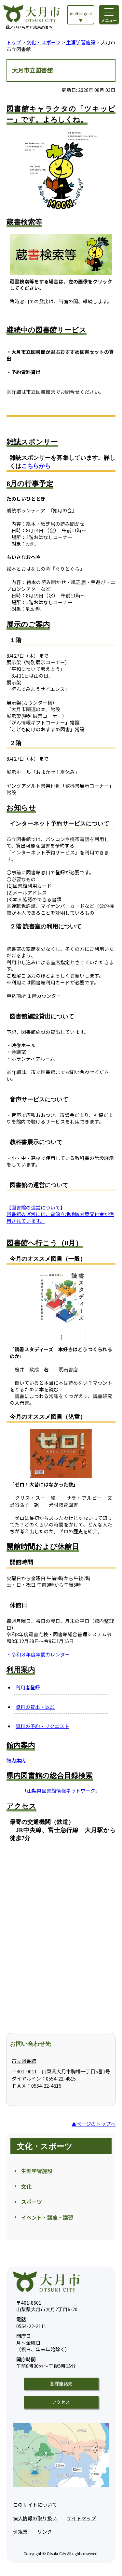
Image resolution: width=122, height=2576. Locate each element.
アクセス (61, 2402)
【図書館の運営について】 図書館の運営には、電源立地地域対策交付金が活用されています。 (60, 1214)
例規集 (20, 2532)
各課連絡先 (61, 2383)
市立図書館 (24, 2061)
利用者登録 (28, 1687)
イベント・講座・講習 (47, 2217)
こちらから (36, 466)
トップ (14, 42)
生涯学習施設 (81, 42)
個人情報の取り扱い (35, 2518)
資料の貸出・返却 (35, 1707)
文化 (26, 2186)
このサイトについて (35, 2504)
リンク (45, 2532)
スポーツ (32, 2202)
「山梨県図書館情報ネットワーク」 (61, 1790)
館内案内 (16, 1760)
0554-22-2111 (31, 2323)
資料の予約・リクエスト (42, 1726)
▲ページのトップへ (94, 2124)
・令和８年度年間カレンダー (38, 1654)
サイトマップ (81, 2518)
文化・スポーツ (44, 42)
